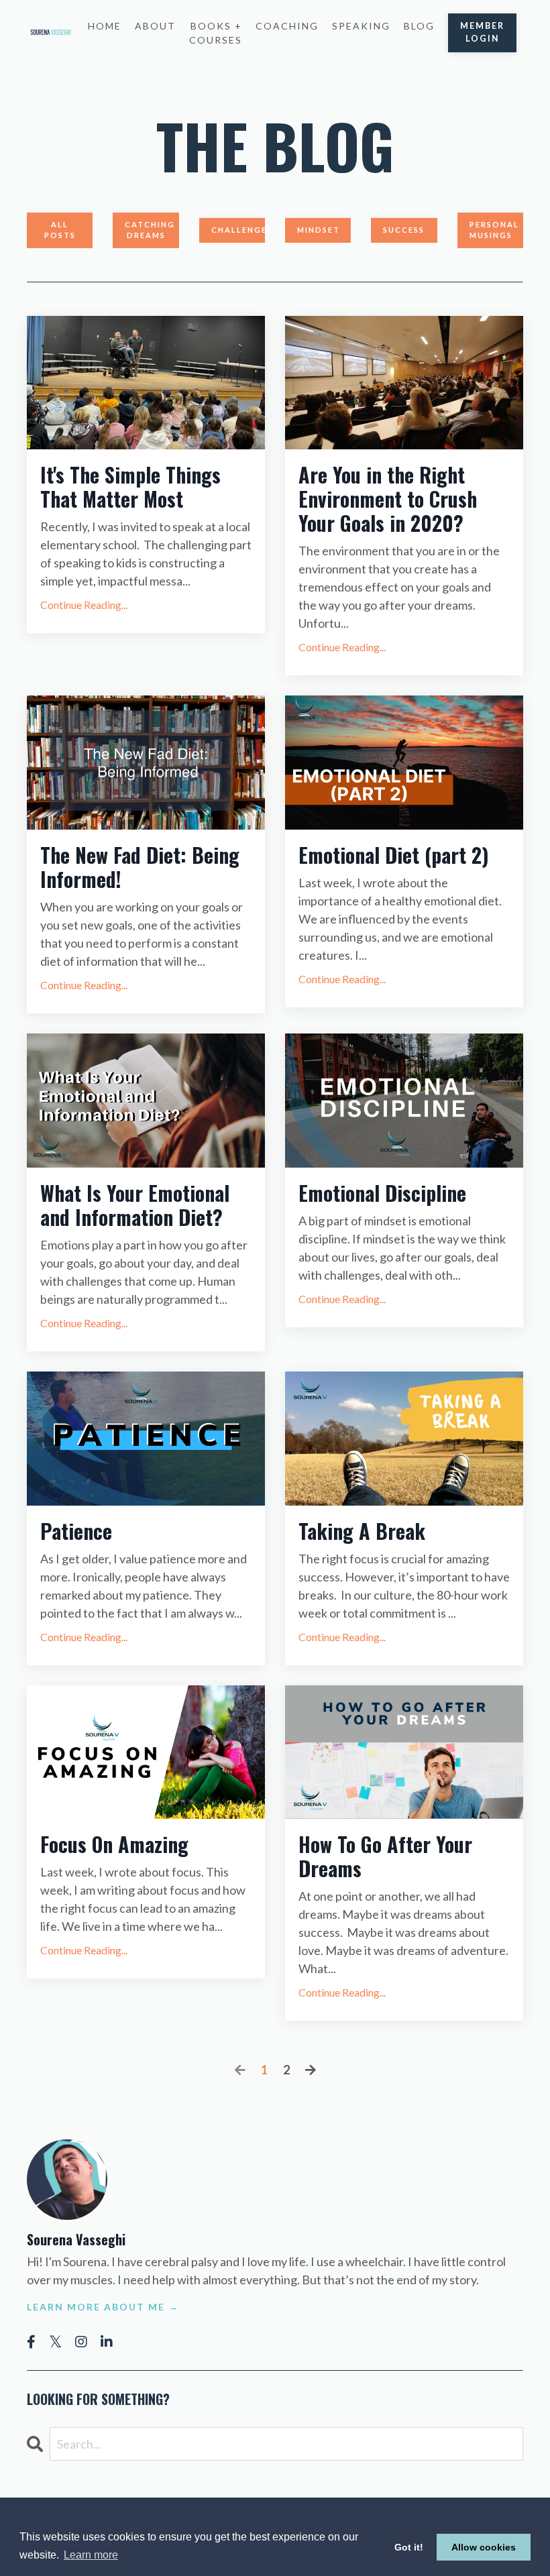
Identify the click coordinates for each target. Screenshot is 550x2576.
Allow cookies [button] (484, 2547)
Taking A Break (362, 1531)
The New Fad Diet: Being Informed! (140, 867)
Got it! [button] (409, 2547)
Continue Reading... (84, 605)
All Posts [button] (60, 230)
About (155, 26)
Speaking (361, 26)
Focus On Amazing (114, 1844)
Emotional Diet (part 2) (394, 855)
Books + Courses (216, 33)
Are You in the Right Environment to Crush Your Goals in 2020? (388, 499)
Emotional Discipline (382, 1193)
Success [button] (404, 230)
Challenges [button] (238, 230)
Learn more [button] (91, 2555)
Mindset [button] (319, 230)
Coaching (287, 26)
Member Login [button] (482, 32)
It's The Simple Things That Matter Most (130, 487)
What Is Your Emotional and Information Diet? (135, 1205)
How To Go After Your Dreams (385, 1856)
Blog (419, 26)
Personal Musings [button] (494, 230)
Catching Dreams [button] (150, 230)
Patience (76, 1531)
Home (105, 26)
